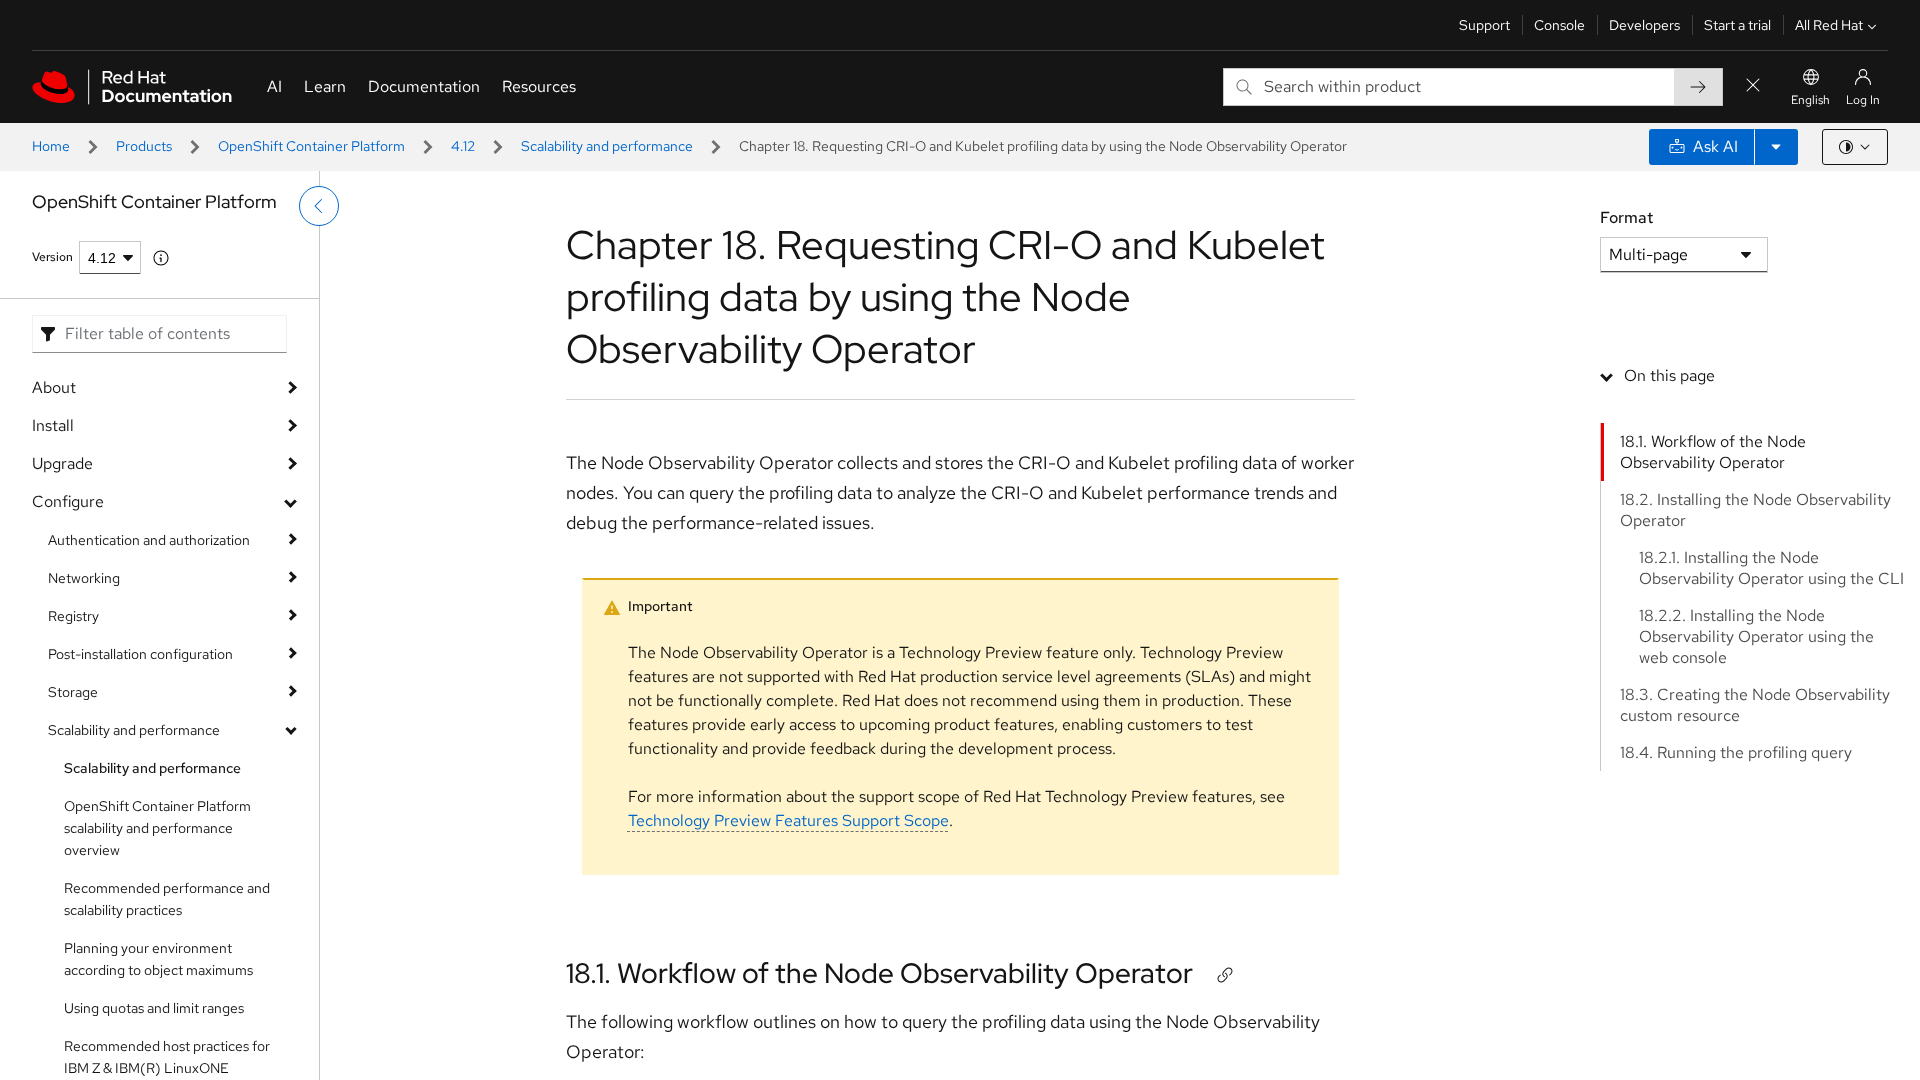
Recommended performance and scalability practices (167, 899)
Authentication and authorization (149, 540)
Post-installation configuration (140, 654)
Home (51, 146)
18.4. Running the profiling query (1736, 752)
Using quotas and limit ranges (154, 1008)
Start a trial (1737, 25)
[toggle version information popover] (161, 258)
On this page (1669, 375)
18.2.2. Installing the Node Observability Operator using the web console (1756, 636)
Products (144, 146)
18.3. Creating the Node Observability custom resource (1755, 705)
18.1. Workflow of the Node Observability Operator (879, 973)
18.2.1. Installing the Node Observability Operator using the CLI (1771, 568)
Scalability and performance (607, 146)
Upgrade (62, 463)
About (54, 387)
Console (1559, 25)
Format (1626, 217)
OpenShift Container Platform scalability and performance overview (157, 828)
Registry (73, 616)
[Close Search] (1753, 86)
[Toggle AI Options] (1776, 147)
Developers (1644, 25)
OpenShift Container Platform (311, 146)
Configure (68, 501)
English (1810, 100)
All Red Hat (1829, 25)
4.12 (463, 146)
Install (53, 425)
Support (1484, 25)
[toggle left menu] (319, 206)
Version (52, 257)
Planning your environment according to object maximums (158, 959)
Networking (84, 578)
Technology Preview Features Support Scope (788, 820)
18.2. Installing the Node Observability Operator (1755, 510)
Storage (73, 692)
